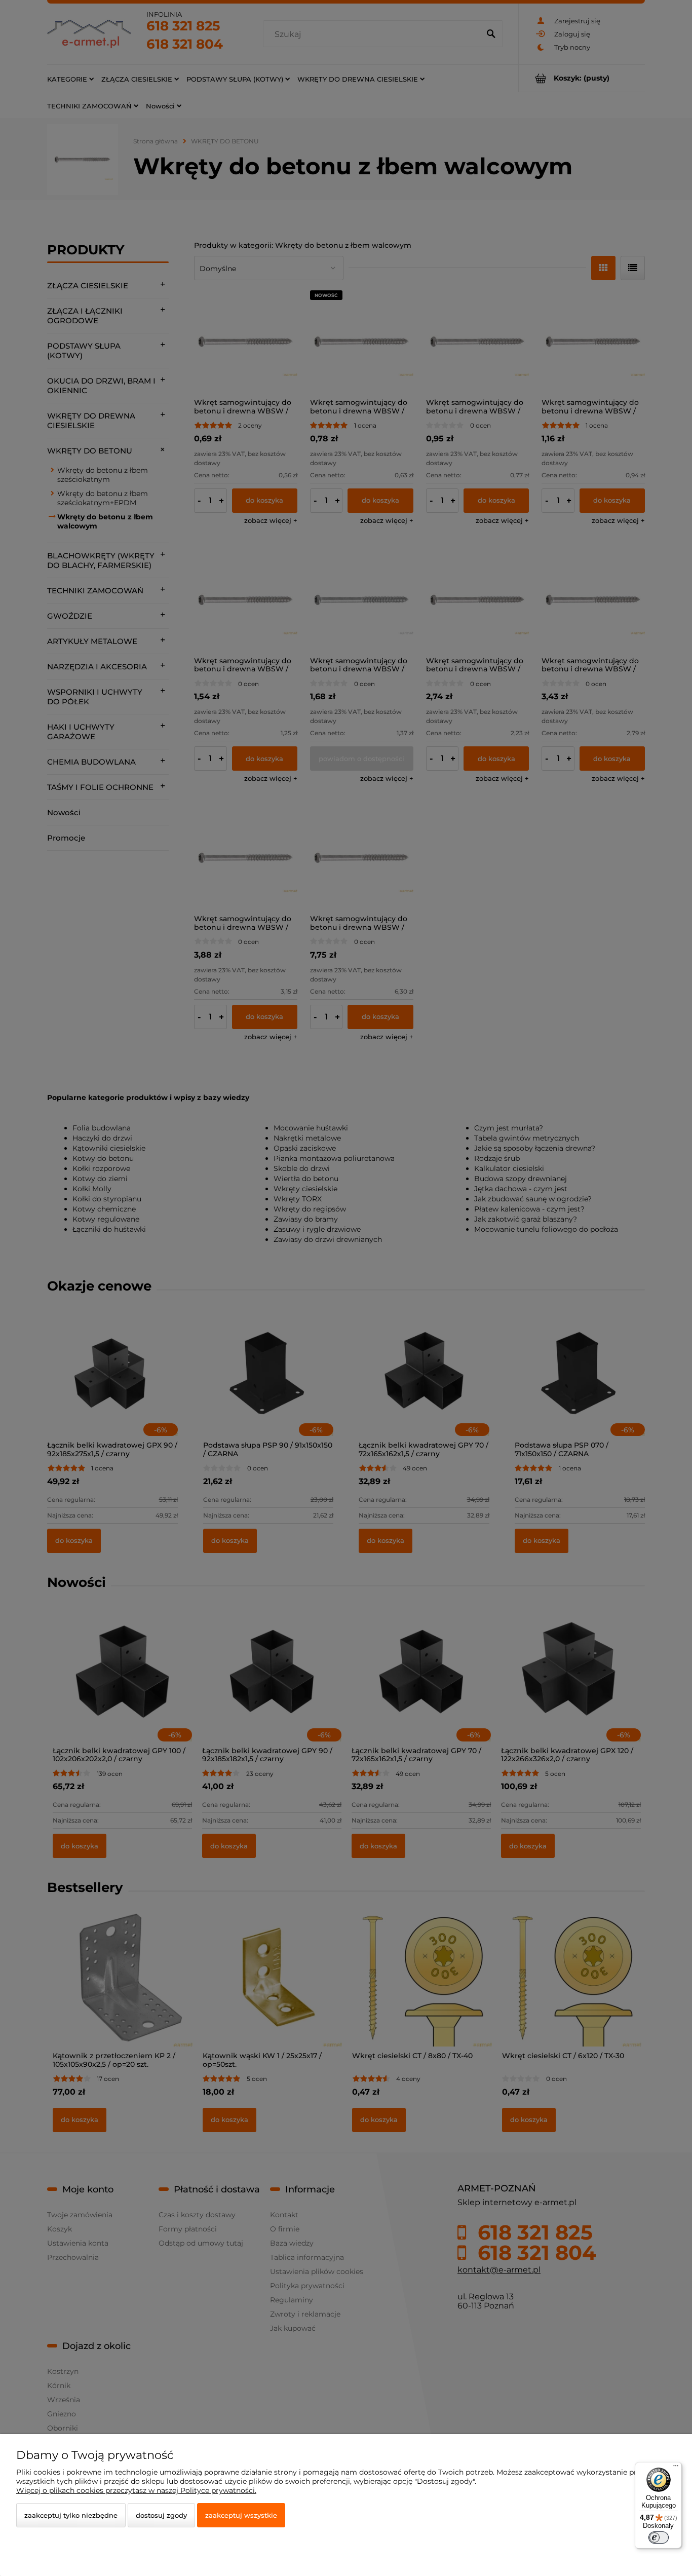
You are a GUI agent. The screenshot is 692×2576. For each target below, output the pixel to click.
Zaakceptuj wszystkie (241, 2515)
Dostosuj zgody (161, 2515)
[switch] (659, 2537)
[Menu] (676, 2468)
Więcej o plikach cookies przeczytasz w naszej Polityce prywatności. (136, 2490)
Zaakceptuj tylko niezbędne (71, 2515)
